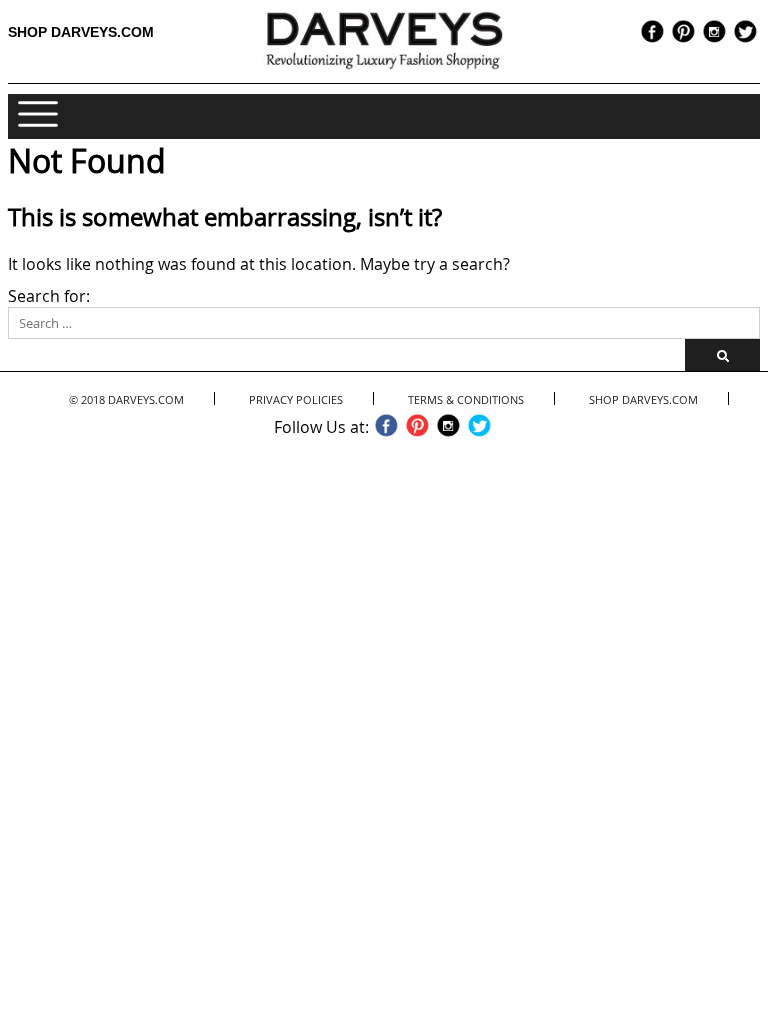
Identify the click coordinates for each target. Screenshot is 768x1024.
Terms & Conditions (466, 399)
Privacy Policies (296, 399)
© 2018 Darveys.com (126, 399)
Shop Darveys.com (81, 32)
